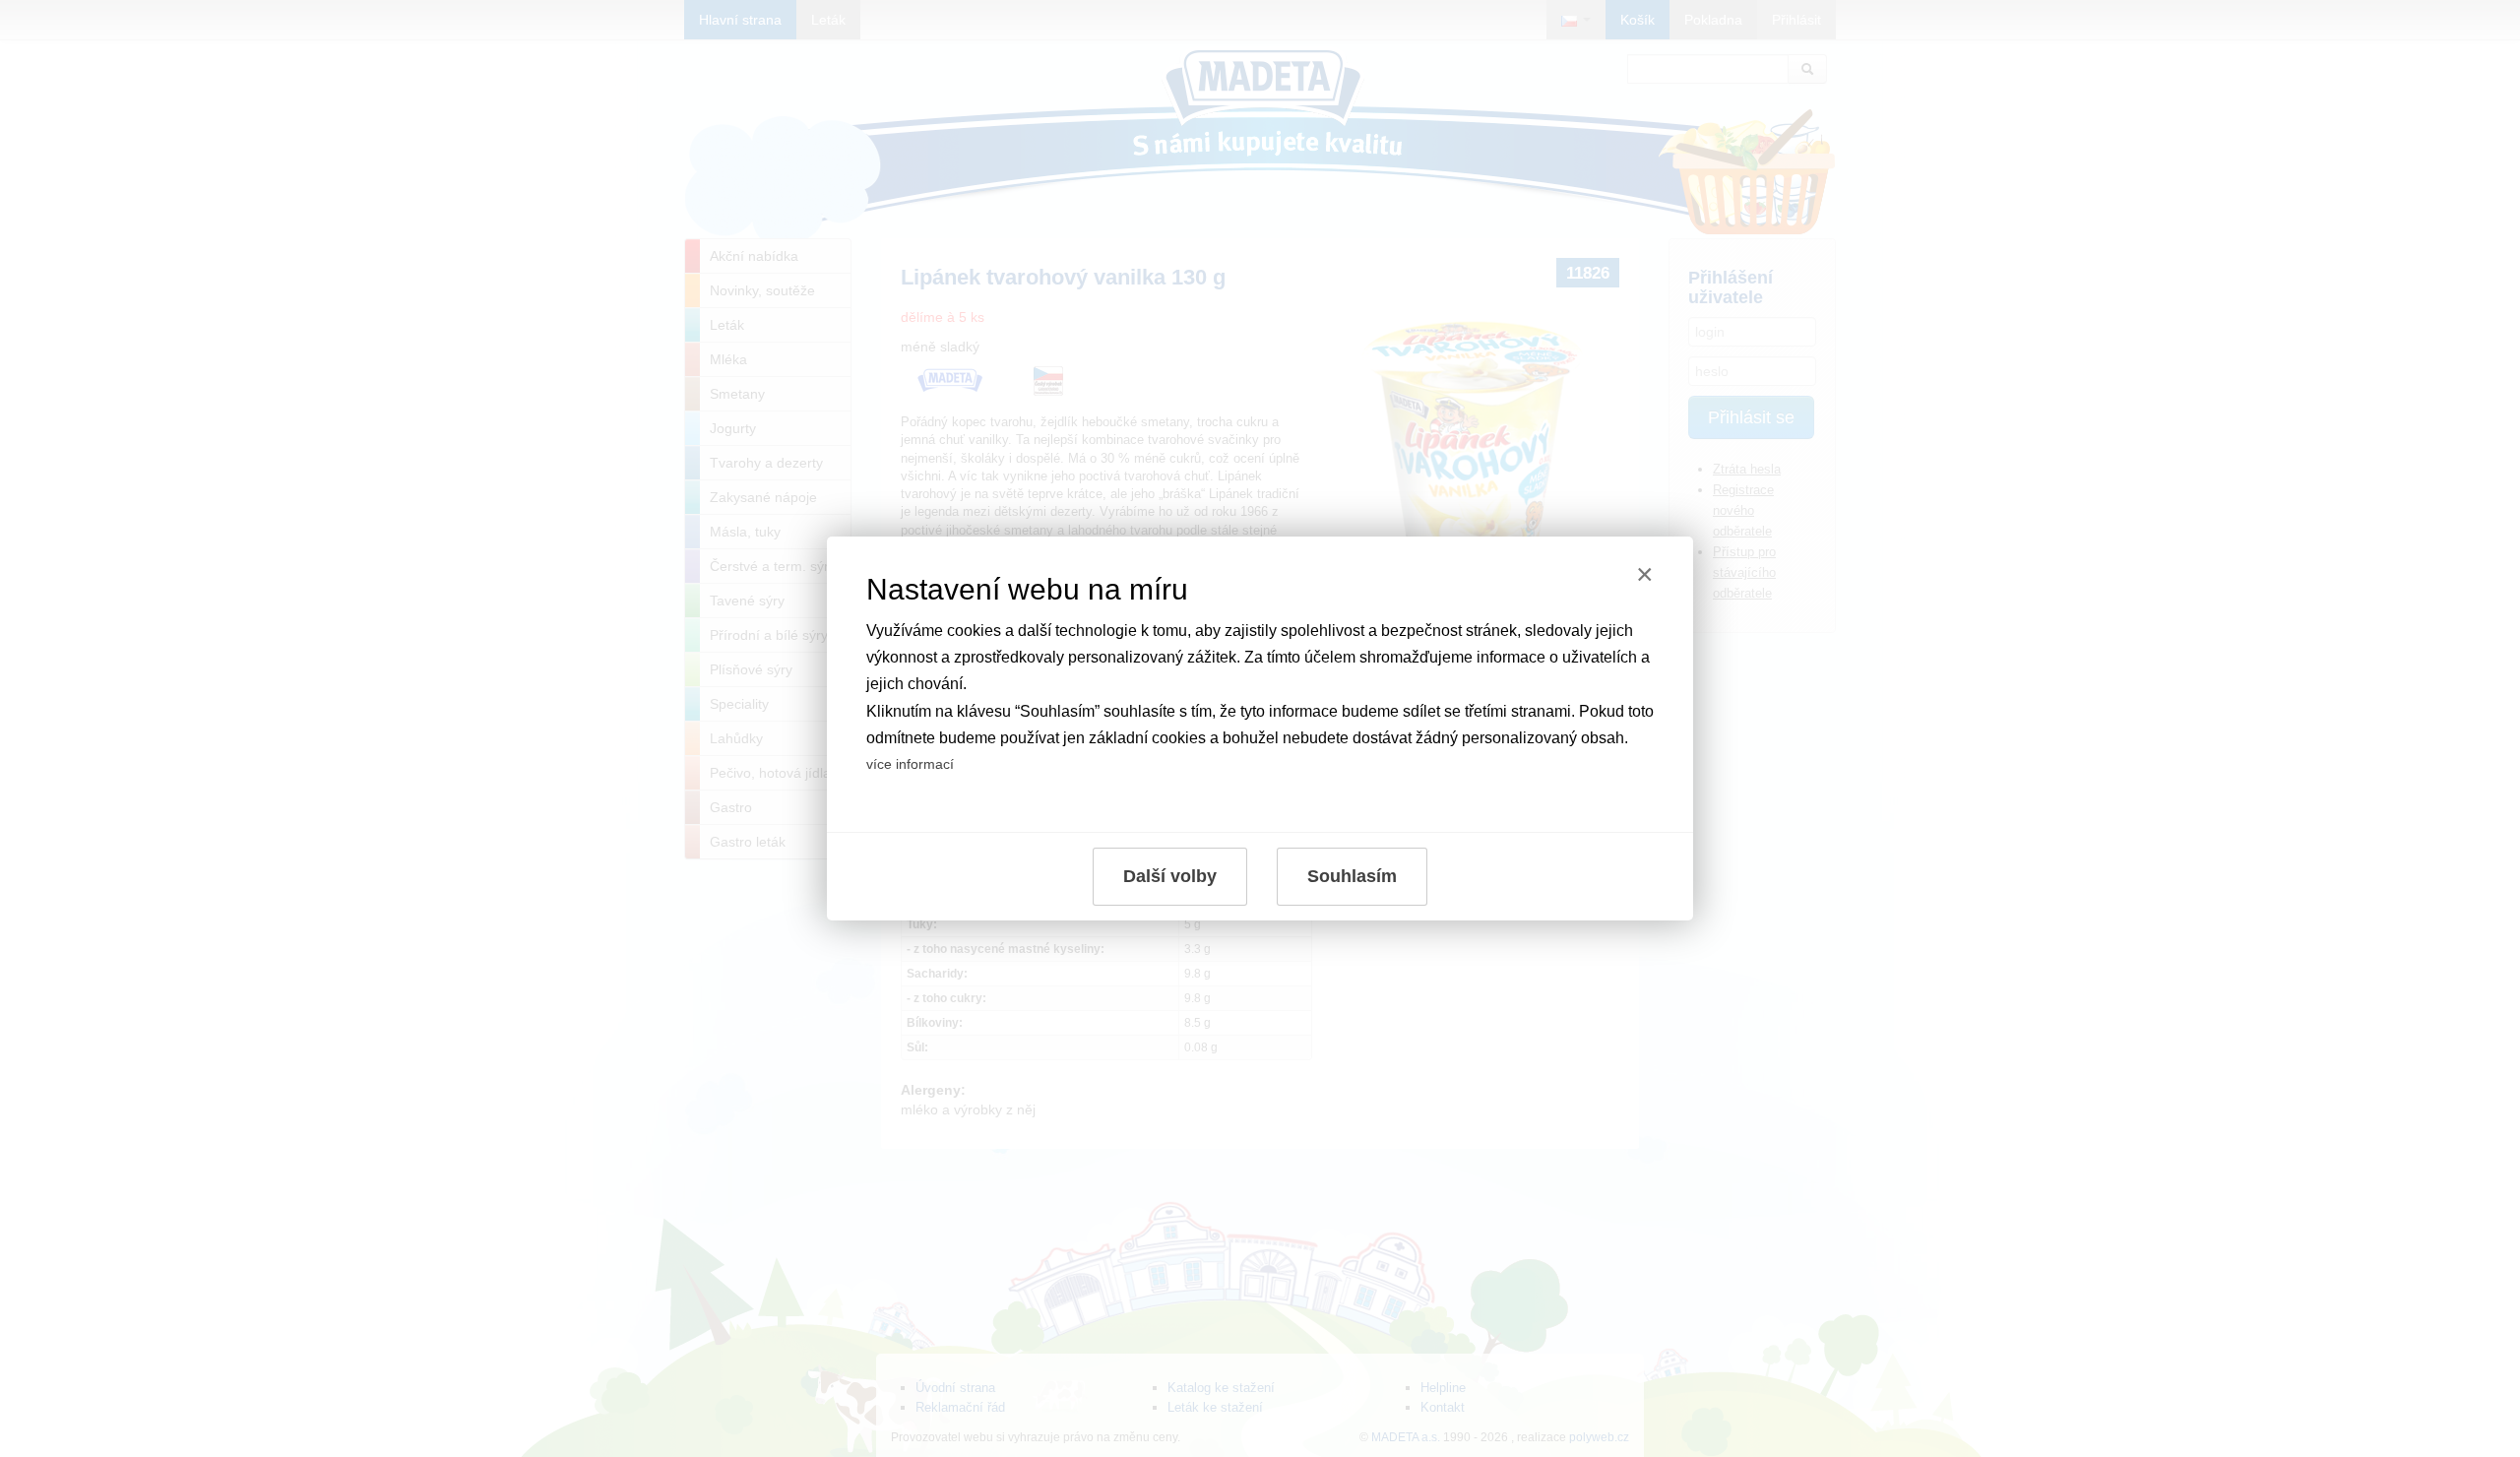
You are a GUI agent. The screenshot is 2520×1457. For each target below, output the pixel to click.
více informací (910, 764)
